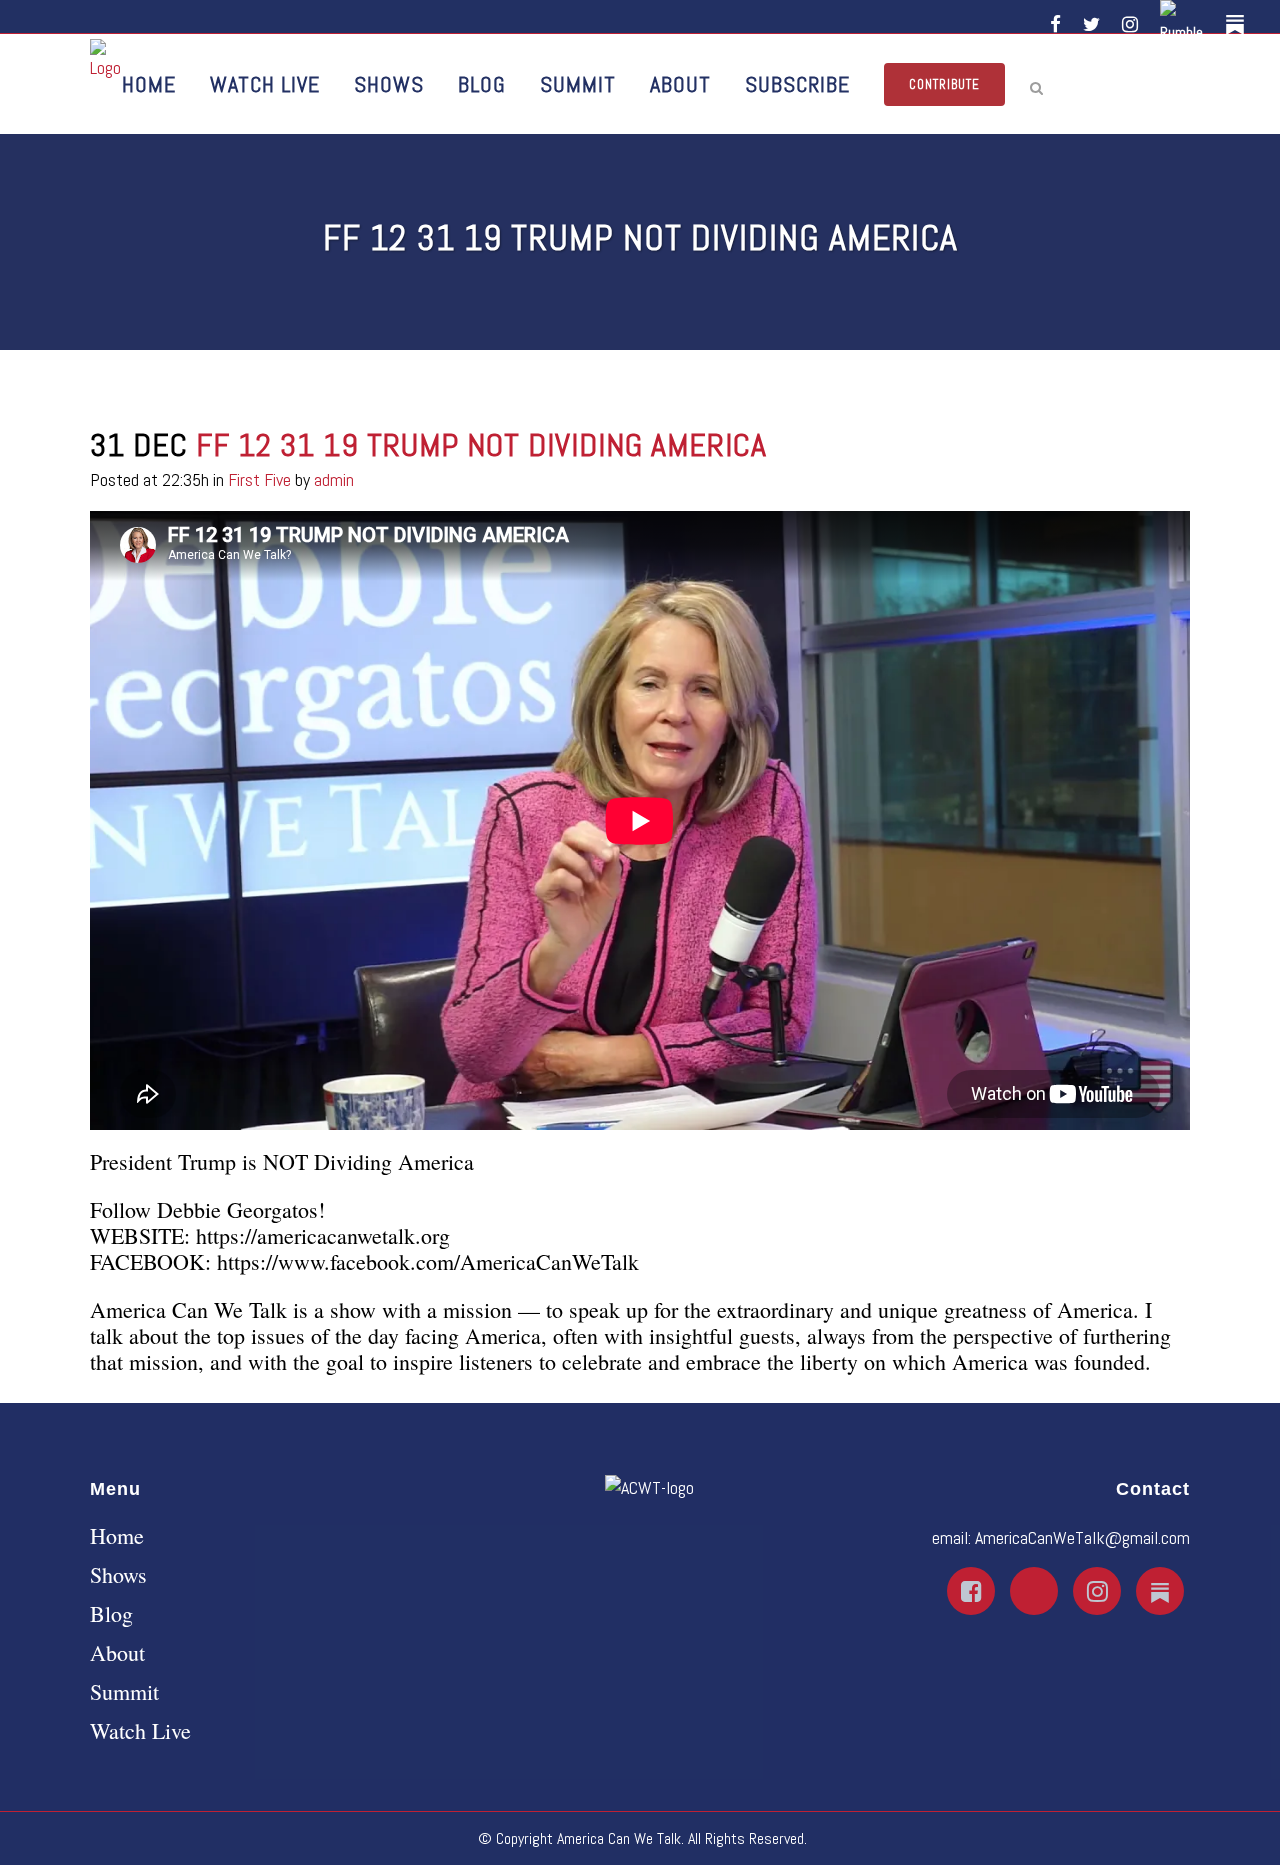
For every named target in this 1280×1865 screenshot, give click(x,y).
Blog (111, 1614)
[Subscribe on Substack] (1238, 24)
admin (334, 479)
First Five (259, 479)
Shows (118, 1575)
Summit (124, 1692)
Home (117, 1536)
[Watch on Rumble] (1185, 24)
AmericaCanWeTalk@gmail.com (1082, 1537)
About (117, 1653)
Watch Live (140, 1731)
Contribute (944, 84)
